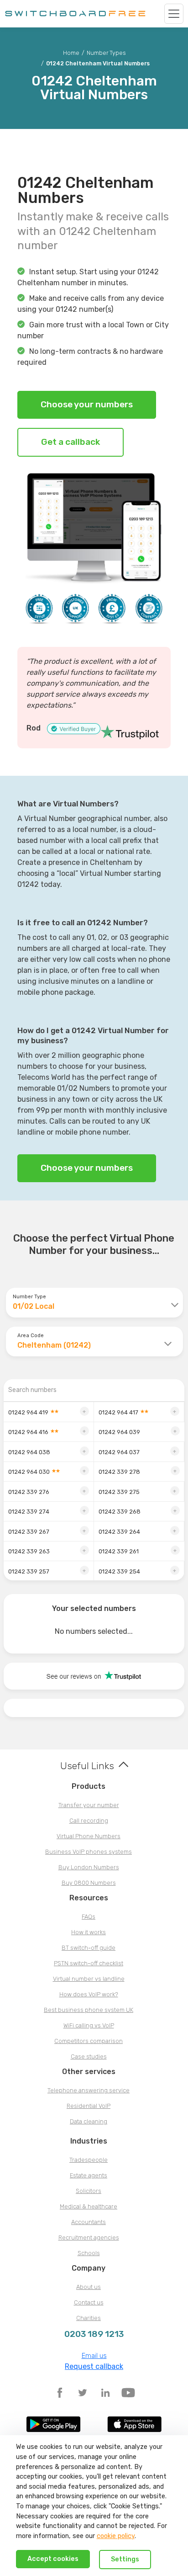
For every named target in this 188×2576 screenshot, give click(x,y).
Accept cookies (53, 2559)
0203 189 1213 (94, 2334)
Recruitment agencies (89, 2237)
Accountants (89, 2222)
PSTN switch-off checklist (89, 1963)
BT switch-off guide (89, 1948)
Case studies (89, 2056)
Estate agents (89, 2175)
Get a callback (70, 442)
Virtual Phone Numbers (89, 1836)
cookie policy (116, 2536)
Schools (89, 2253)
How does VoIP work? (89, 1994)
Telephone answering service (89, 2090)
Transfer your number (89, 1805)
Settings (125, 2559)
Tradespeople (89, 2160)
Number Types (106, 53)
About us (89, 2287)
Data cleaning (89, 2121)
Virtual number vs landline (89, 1979)
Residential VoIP (89, 2106)
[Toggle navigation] (174, 14)
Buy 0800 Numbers (89, 1883)
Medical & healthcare (89, 2206)
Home (71, 53)
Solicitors (89, 2191)
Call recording (89, 1821)
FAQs (89, 1917)
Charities (89, 2318)
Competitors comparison (89, 2041)
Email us (94, 2356)
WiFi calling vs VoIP (89, 2025)
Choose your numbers (87, 404)
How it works (89, 1932)
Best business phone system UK (89, 2010)
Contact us (89, 2302)
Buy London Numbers (89, 1867)
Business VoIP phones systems (89, 1852)
